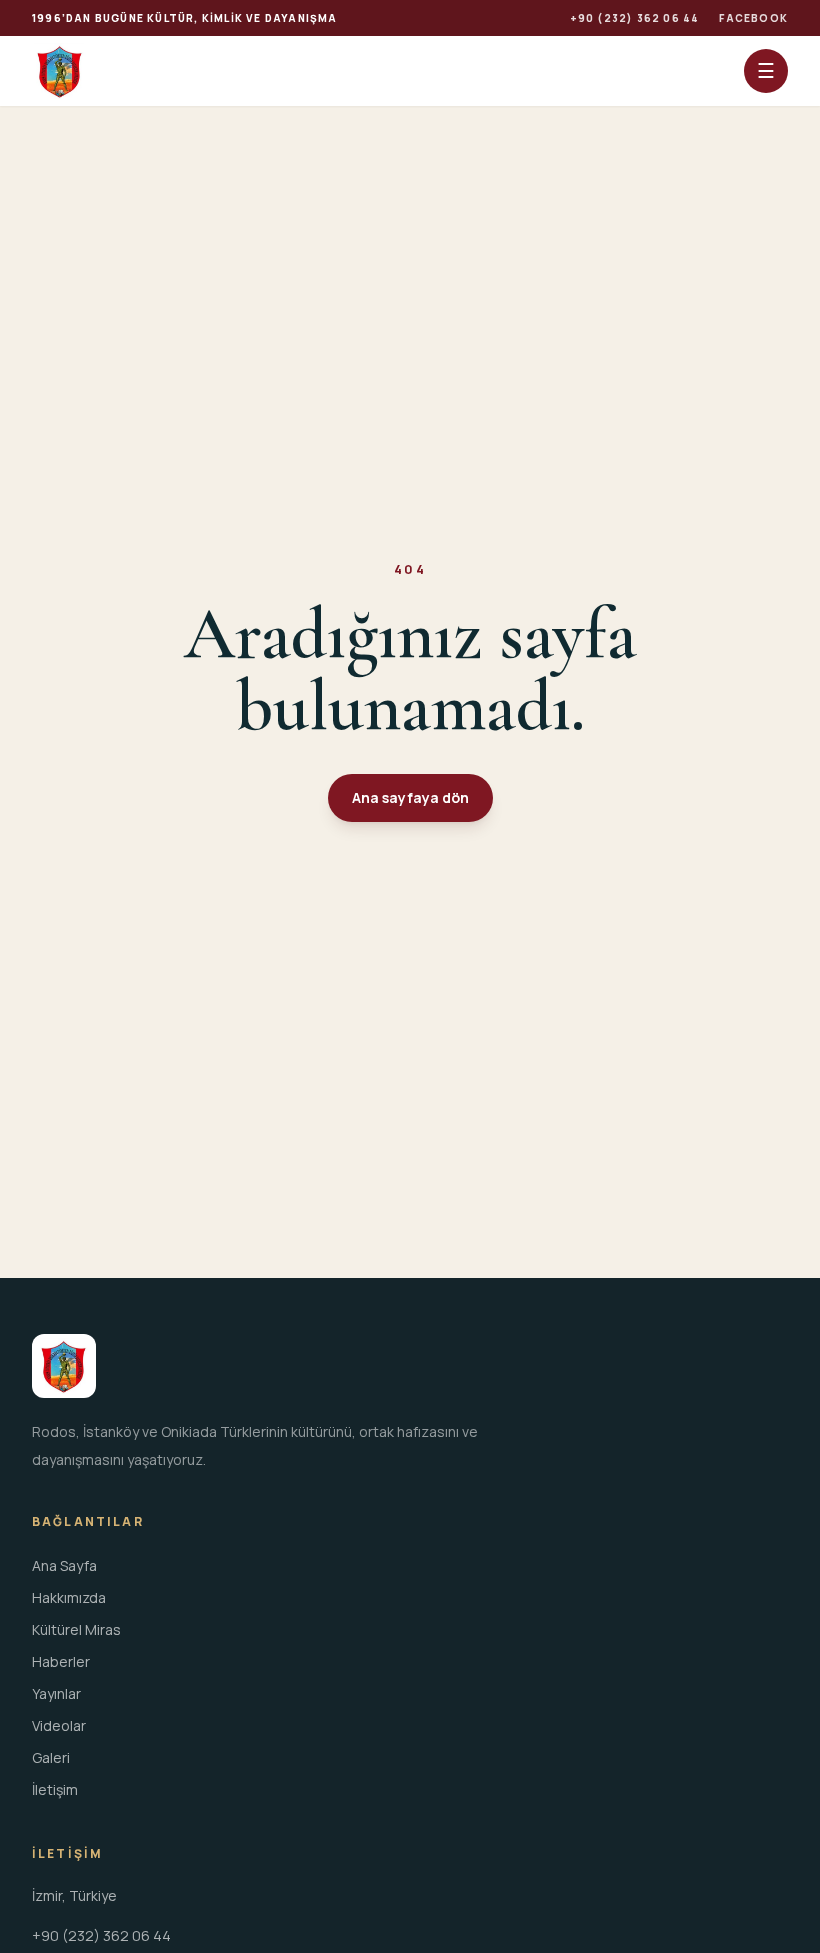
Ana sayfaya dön (410, 797)
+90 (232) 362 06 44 (635, 18)
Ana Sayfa (64, 1565)
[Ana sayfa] (60, 71)
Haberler (61, 1661)
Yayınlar (56, 1693)
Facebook (753, 18)
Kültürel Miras (76, 1629)
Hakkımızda (69, 1597)
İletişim (55, 1789)
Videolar (59, 1725)
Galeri (51, 1757)
